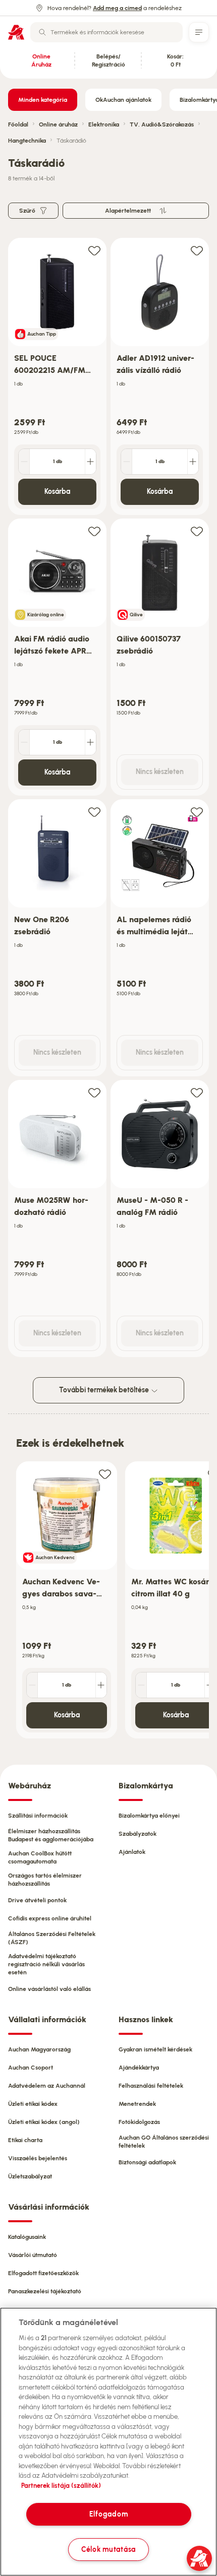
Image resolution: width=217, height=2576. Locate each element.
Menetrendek (137, 2104)
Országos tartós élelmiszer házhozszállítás (45, 1880)
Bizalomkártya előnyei (149, 1816)
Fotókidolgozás (139, 2122)
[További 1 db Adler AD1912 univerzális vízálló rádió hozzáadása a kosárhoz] (193, 462)
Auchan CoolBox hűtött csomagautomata (40, 1857)
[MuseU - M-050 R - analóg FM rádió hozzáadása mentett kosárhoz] (197, 1092)
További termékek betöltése (105, 1390)
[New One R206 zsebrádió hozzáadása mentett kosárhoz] (94, 812)
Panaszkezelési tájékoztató (45, 2291)
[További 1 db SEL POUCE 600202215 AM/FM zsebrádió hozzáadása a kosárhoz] (90, 462)
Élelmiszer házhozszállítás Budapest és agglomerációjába (51, 1835)
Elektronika (104, 124)
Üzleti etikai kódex (33, 2104)
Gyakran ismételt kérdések (155, 2049)
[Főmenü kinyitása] (199, 32)
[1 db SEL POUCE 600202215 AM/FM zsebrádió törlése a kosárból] (24, 462)
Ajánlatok (132, 1852)
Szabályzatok (138, 1834)
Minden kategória (43, 100)
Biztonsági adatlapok (147, 2162)
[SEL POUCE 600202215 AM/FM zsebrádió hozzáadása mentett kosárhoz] (94, 250)
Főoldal (18, 124)
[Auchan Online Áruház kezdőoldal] (16, 32)
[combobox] (106, 32)
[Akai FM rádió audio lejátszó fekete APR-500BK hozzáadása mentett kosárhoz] (94, 531)
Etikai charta (25, 2140)
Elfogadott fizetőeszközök (43, 2273)
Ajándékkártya (139, 2068)
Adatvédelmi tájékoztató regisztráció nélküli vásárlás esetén (46, 1964)
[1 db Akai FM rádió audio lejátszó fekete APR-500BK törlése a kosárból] (24, 742)
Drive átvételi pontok (37, 1900)
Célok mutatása (108, 2549)
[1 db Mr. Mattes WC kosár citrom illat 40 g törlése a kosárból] (141, 1685)
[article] (57, 377)
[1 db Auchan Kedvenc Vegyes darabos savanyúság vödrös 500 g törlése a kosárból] (32, 1685)
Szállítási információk (38, 1816)
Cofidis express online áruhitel (50, 1918)
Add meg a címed (117, 8)
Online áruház (58, 124)
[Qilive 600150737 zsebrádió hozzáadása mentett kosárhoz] (197, 531)
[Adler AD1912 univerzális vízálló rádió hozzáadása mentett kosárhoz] (197, 250)
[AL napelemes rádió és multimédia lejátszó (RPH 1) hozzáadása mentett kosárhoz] (197, 812)
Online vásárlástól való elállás (49, 1989)
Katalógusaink (27, 2237)
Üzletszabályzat (30, 2176)
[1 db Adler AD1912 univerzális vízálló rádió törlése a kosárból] (127, 462)
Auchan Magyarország (39, 2049)
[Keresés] (42, 32)
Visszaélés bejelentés (38, 2158)
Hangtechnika (27, 141)
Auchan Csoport (31, 2068)
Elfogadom (108, 2514)
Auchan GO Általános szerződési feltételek (164, 2142)
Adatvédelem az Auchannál (47, 2086)
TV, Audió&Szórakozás (162, 124)
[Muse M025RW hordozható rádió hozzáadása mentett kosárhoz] (94, 1092)
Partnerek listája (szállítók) (61, 2486)
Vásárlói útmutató (33, 2255)
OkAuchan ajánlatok (123, 100)
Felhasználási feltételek (151, 2086)
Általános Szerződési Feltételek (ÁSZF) (52, 1938)
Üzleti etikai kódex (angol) (44, 2122)
